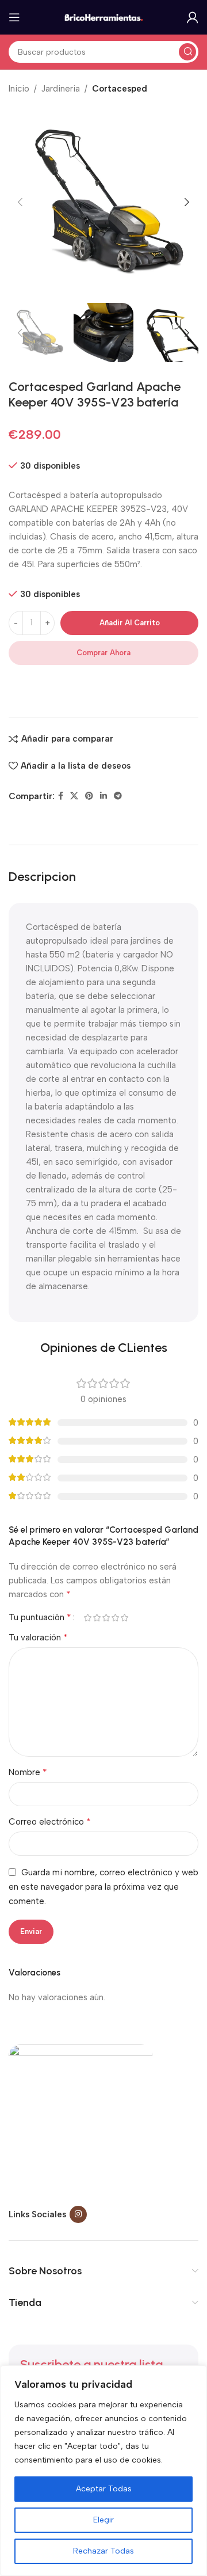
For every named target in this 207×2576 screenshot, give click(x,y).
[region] (103, 2471)
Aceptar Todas (104, 2489)
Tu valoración (38, 1637)
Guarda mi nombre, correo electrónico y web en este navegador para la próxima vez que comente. (103, 1887)
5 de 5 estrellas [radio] (124, 1618)
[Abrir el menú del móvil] (14, 17)
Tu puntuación (40, 1617)
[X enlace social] (74, 796)
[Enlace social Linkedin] (103, 796)
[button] (20, 202)
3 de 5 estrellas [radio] (106, 1618)
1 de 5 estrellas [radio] (87, 1618)
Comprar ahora (103, 653)
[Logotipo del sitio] (103, 17)
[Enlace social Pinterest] (89, 796)
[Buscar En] (187, 52)
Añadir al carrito (130, 623)
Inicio (19, 89)
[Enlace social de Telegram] (118, 796)
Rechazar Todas (103, 2551)
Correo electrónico (50, 1821)
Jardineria (61, 89)
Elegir (103, 2520)
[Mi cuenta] (193, 17)
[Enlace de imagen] (80, 2116)
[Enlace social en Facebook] (61, 796)
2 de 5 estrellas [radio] (97, 1618)
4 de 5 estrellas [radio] (115, 1618)
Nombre (28, 1772)
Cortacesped (120, 89)
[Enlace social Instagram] (78, 2214)
